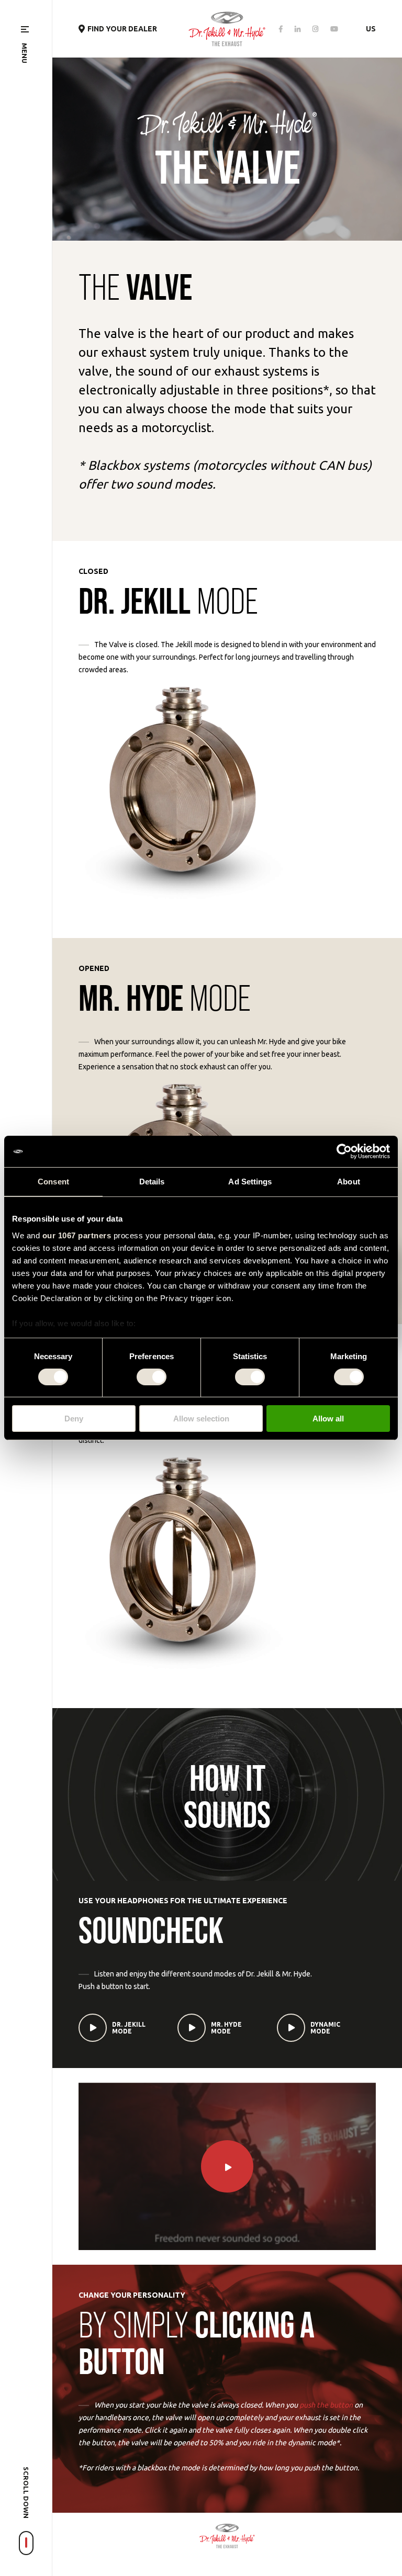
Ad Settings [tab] (250, 1182)
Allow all (328, 1419)
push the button (326, 2405)
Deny (74, 1419)
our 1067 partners (77, 1235)
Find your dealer (122, 29)
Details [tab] (152, 1182)
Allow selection (201, 1419)
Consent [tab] (53, 1182)
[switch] (152, 1377)
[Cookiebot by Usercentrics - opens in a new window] (344, 1151)
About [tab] (349, 1182)
